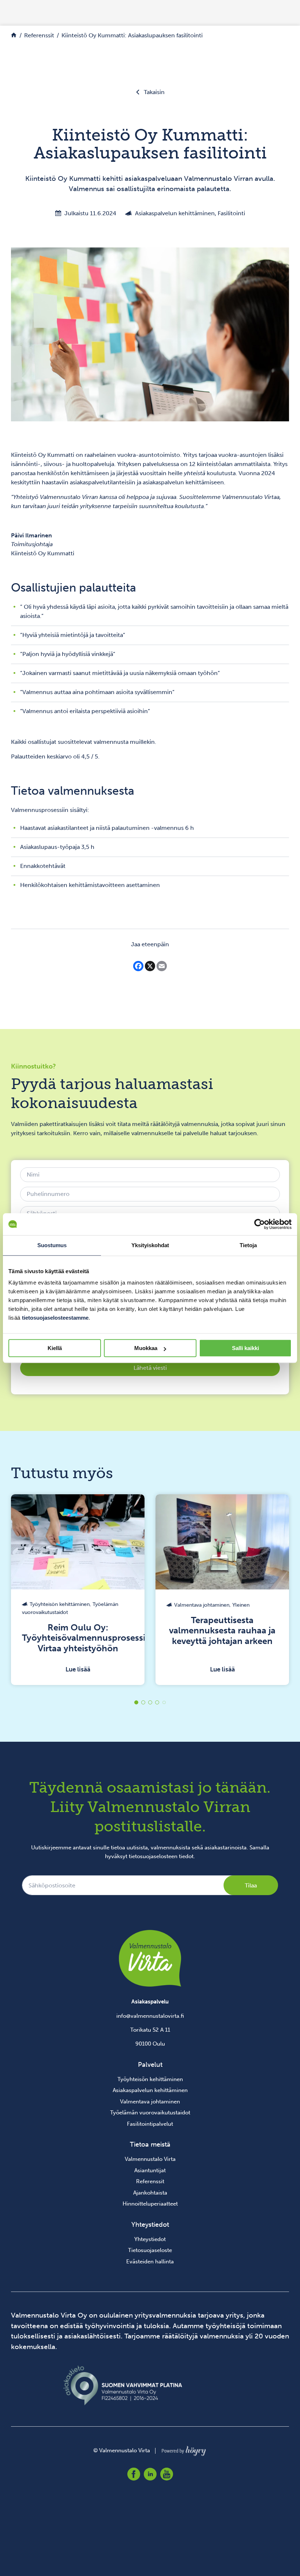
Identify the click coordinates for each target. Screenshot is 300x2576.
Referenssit (150, 2181)
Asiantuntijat (150, 2170)
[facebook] (134, 2474)
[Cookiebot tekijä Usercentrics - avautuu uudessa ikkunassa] (260, 1224)
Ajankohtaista (150, 2193)
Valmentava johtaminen (150, 2102)
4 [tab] (157, 1702)
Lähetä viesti (150, 1368)
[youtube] (167, 2474)
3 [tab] (150, 1702)
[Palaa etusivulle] (14, 35)
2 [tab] (143, 1702)
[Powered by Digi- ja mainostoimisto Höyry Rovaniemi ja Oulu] (184, 2449)
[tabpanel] (114, 1590)
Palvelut (150, 2065)
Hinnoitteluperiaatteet (150, 2204)
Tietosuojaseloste (150, 2250)
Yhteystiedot (150, 2239)
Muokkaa (146, 1348)
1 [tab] (136, 1702)
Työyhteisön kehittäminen (150, 2079)
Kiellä (55, 1348)
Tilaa (251, 1885)
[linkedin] (150, 2474)
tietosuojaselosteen (153, 1856)
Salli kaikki (245, 1348)
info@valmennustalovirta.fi (150, 2016)
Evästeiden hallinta (150, 2262)
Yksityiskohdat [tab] (150, 1245)
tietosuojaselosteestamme (55, 1318)
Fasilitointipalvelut (150, 2124)
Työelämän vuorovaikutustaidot (150, 2113)
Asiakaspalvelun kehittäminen (150, 2090)
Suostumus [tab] (52, 1245)
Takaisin (154, 92)
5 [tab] (164, 1702)
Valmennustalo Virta (150, 2159)
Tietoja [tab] (248, 1245)
